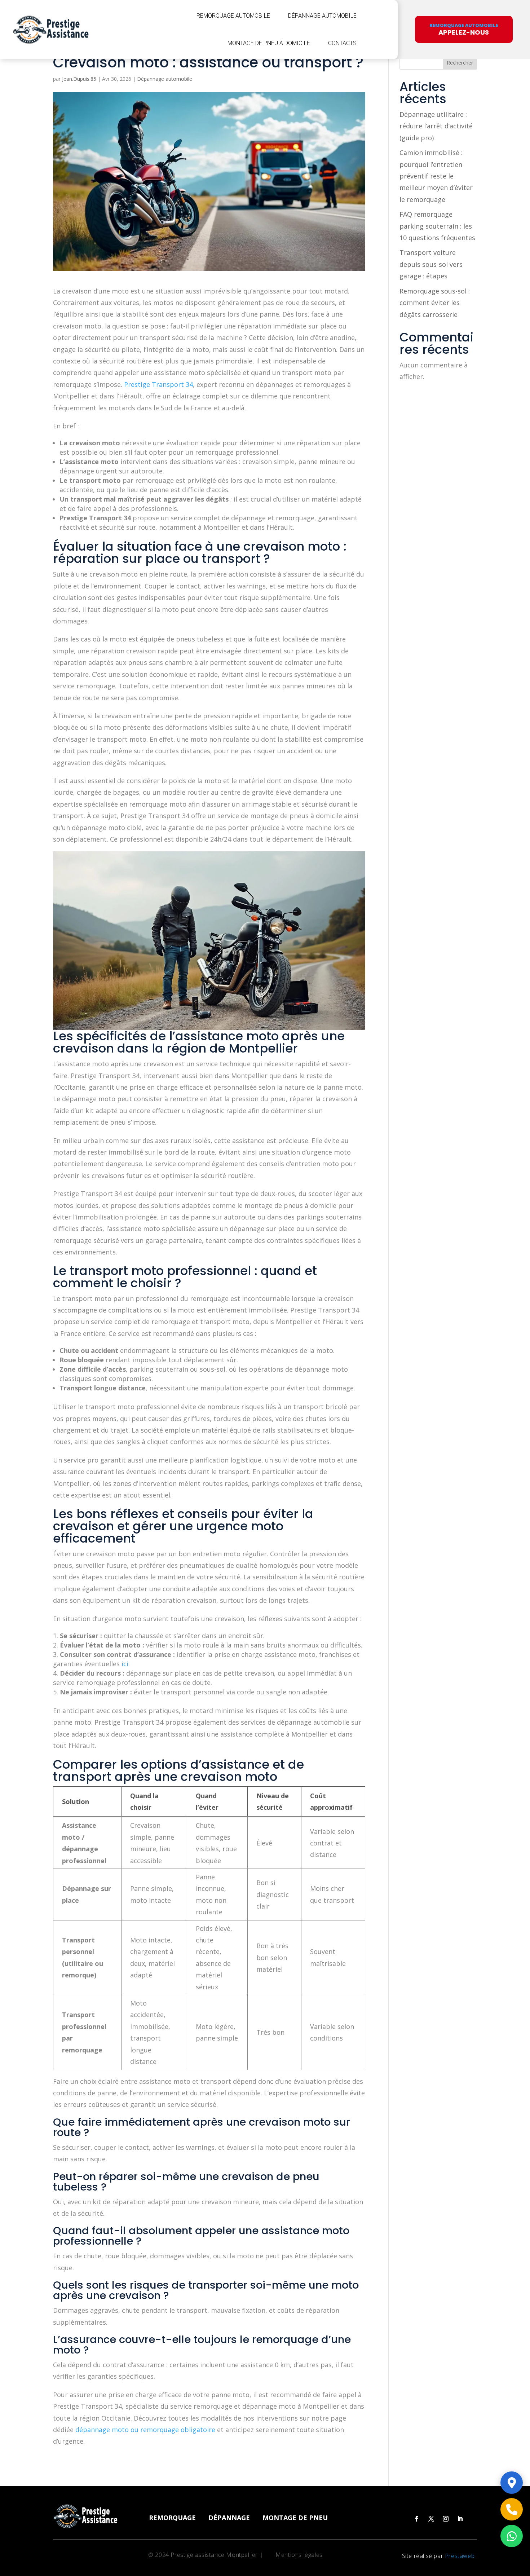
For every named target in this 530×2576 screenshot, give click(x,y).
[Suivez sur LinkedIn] (460, 2519)
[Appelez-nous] (512, 2509)
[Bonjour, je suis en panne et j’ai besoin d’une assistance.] (512, 2483)
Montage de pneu (295, 2518)
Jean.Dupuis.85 (79, 79)
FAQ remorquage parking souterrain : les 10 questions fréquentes (437, 226)
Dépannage (229, 2518)
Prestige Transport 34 (158, 384)
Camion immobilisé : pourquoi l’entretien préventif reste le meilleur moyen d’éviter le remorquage (436, 176)
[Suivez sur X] (431, 2519)
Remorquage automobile (233, 16)
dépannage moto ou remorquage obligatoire (145, 2430)
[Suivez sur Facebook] (417, 2519)
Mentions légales (299, 2555)
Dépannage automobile (322, 16)
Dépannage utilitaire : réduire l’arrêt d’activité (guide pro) (436, 126)
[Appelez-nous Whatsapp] (512, 2536)
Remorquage (172, 2518)
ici (125, 1664)
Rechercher (460, 63)
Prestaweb (460, 2556)
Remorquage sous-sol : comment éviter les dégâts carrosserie (435, 303)
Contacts (342, 43)
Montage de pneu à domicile (269, 43)
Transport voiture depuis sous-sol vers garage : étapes (431, 264)
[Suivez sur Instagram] (446, 2519)
